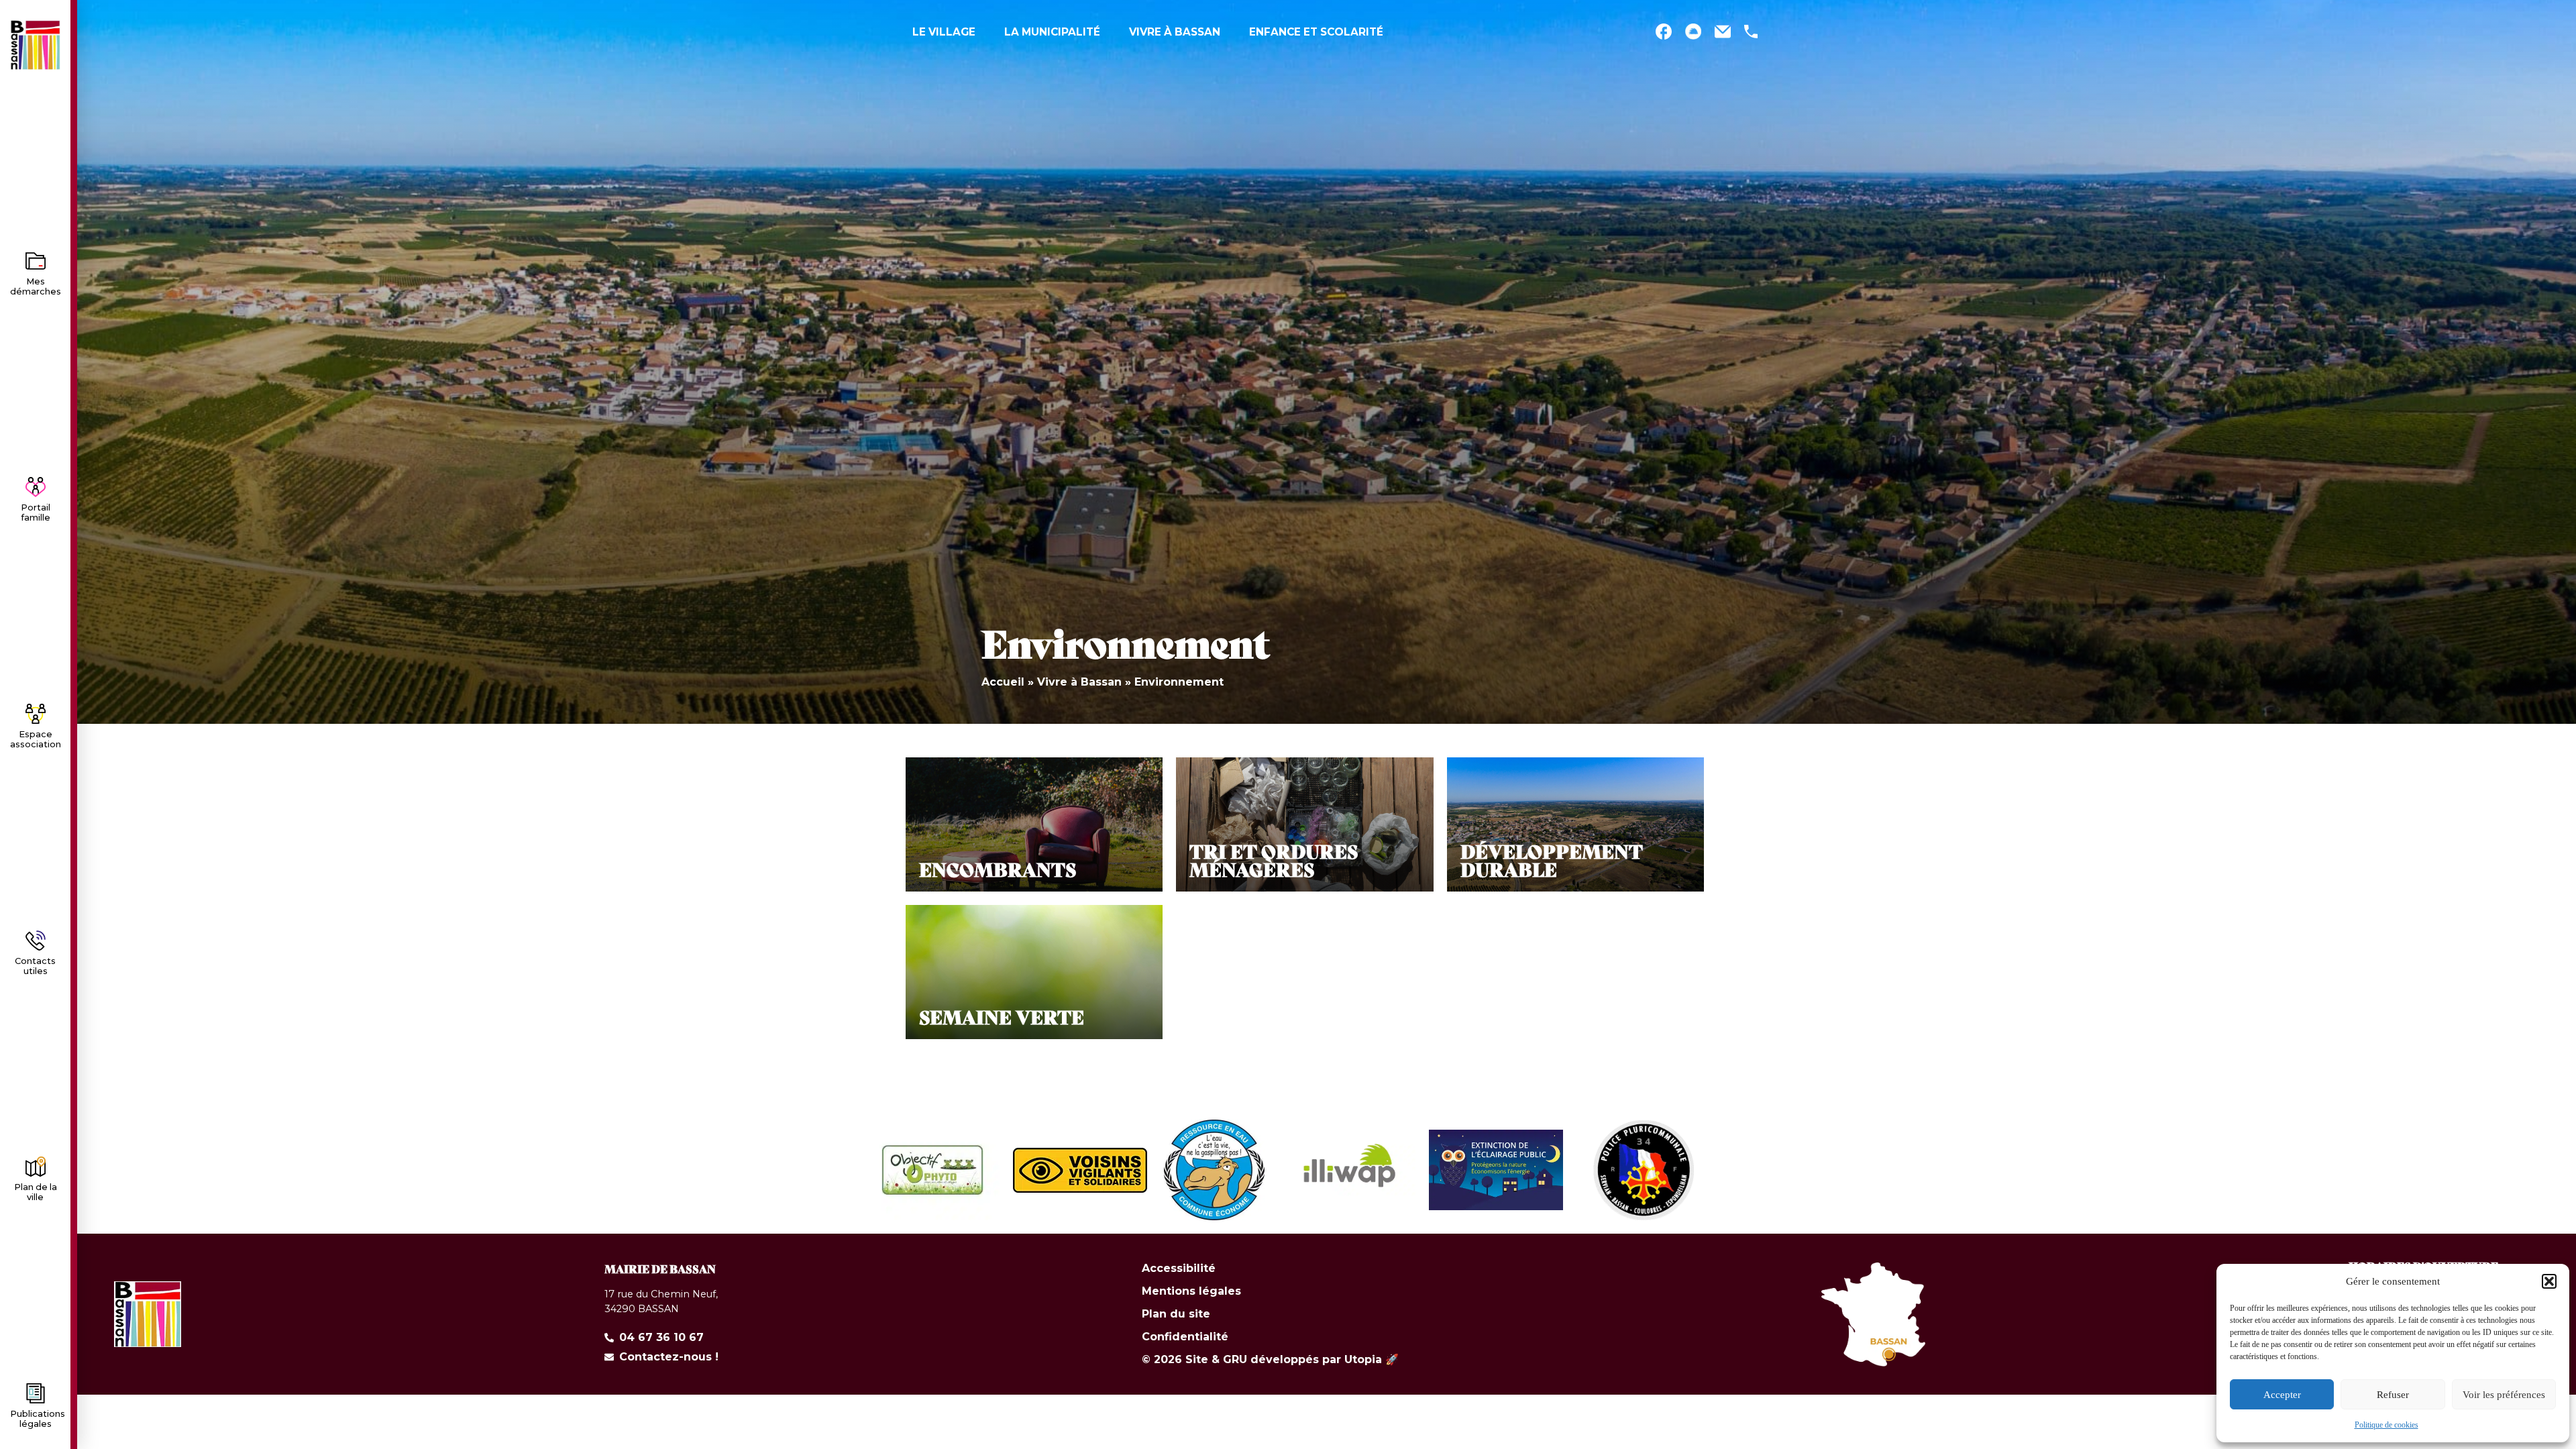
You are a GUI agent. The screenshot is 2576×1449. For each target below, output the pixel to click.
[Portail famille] (36, 487)
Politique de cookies (2386, 1425)
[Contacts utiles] (36, 941)
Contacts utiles (35, 966)
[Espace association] (36, 714)
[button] (2549, 1281)
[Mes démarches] (36, 261)
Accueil (1003, 682)
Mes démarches (36, 286)
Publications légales (38, 1419)
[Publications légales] (36, 1393)
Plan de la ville (36, 1192)
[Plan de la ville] (36, 1167)
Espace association (36, 739)
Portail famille (36, 513)
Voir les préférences (2504, 1395)
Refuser (2393, 1395)
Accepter (2282, 1395)
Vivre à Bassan (1079, 682)
